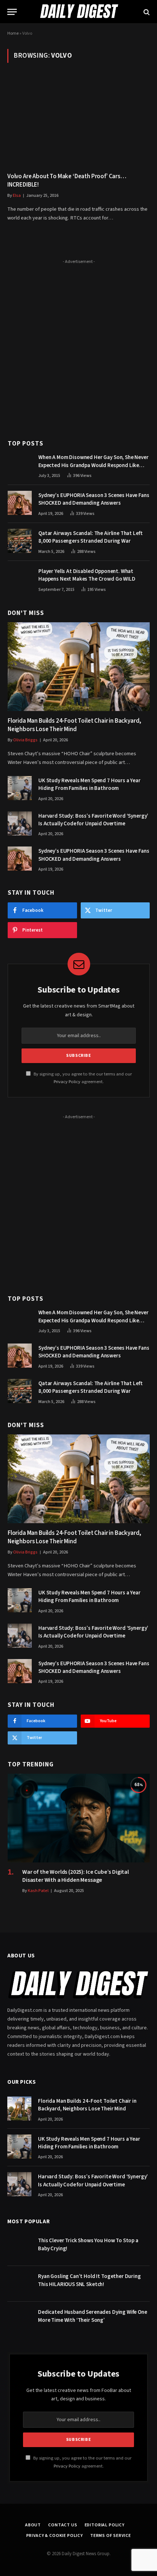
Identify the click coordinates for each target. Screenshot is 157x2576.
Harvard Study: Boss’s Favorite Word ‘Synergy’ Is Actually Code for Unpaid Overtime (93, 820)
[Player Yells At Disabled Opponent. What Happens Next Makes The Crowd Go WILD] (20, 579)
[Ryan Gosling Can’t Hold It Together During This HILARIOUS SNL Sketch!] (19, 2284)
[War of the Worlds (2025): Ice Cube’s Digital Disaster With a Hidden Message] (79, 1818)
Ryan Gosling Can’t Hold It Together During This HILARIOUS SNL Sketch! (89, 2280)
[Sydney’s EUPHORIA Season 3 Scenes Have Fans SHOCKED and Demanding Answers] (20, 503)
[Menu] (12, 12)
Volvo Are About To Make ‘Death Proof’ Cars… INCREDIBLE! (67, 181)
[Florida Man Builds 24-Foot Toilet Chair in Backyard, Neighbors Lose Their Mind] (79, 667)
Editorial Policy (105, 2525)
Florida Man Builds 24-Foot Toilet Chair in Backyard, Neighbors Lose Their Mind (74, 725)
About (33, 2525)
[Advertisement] (78, 345)
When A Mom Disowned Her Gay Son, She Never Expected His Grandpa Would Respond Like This (93, 465)
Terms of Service (110, 2536)
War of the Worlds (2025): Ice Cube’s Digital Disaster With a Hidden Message (76, 1876)
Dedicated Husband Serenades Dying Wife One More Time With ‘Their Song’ (93, 2316)
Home (13, 33)
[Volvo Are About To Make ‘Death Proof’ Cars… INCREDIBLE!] (78, 122)
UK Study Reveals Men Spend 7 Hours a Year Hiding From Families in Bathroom (89, 784)
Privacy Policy (67, 1082)
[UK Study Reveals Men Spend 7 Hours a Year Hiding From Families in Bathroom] (20, 788)
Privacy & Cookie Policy (55, 2536)
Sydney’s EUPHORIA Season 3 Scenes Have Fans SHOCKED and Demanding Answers (94, 499)
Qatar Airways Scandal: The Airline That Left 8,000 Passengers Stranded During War (90, 537)
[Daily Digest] (78, 12)
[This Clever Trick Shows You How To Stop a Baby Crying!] (19, 2248)
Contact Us (63, 2525)
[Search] (146, 12)
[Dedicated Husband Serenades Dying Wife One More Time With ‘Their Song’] (19, 2320)
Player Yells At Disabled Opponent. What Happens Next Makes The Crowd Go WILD (87, 575)
